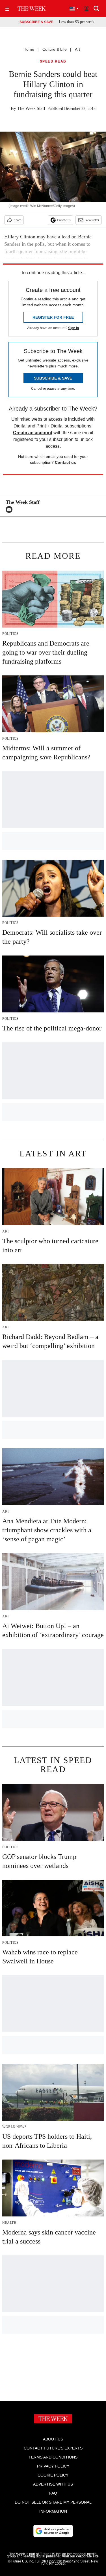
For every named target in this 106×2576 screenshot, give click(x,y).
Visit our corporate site (80, 2556)
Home (29, 49)
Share (17, 220)
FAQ (53, 2493)
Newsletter (92, 220)
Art (77, 49)
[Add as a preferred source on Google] (53, 2531)
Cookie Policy (53, 2475)
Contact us (65, 462)
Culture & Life (55, 49)
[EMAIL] (10, 509)
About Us (53, 2439)
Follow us (64, 220)
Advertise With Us (53, 2484)
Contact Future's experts (53, 2448)
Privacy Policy (53, 2466)
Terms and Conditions (53, 2457)
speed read (53, 62)
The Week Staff (31, 108)
